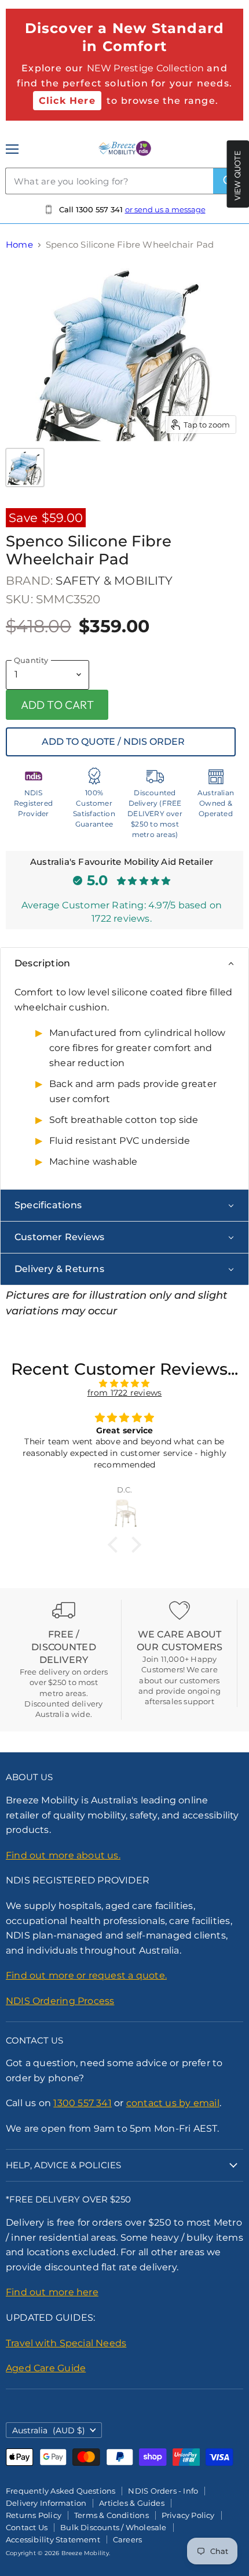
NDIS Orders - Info (163, 2491)
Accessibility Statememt (53, 2539)
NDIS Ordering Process (60, 2001)
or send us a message (165, 209)
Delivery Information (46, 2503)
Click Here (67, 101)
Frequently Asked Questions (61, 2491)
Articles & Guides (132, 2503)
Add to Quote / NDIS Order (113, 742)
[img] (124, 1383)
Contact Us (27, 2527)
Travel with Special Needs (66, 2343)
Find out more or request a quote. (86, 1975)
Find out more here (52, 2292)
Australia (49, 2430)
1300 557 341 (83, 2103)
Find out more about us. (63, 1855)
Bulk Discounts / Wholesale (113, 2527)
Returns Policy (34, 2515)
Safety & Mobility (114, 581)
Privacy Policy (188, 2515)
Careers (127, 2539)
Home (19, 244)
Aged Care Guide (46, 2368)
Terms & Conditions (111, 2515)
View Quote (237, 176)
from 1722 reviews (125, 1393)
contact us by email (173, 2103)
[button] (116, 1545)
